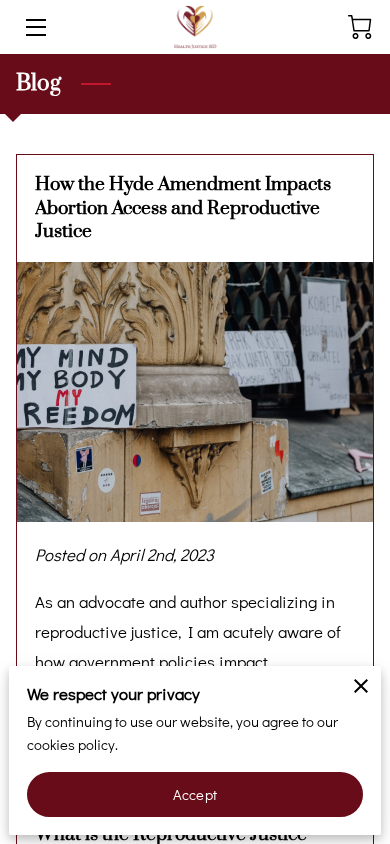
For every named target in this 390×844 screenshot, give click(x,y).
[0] (360, 27)
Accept (195, 794)
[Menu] (34, 27)
